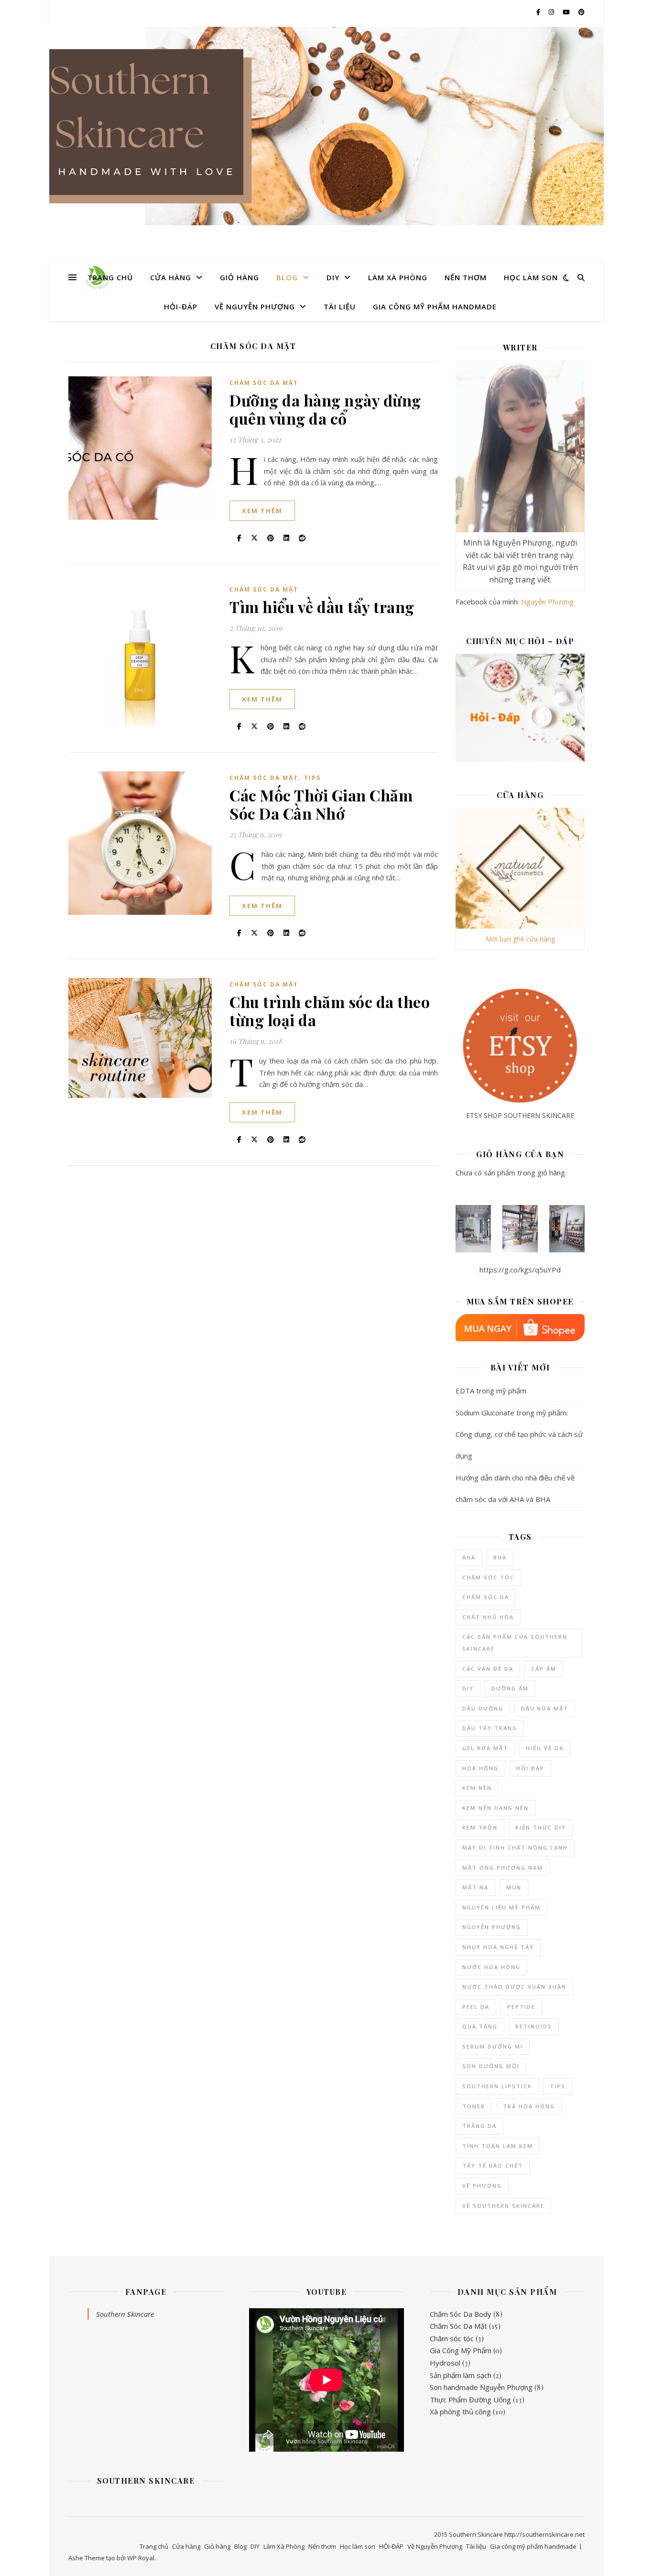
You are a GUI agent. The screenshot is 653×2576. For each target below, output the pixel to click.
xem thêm (262, 511)
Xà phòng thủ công (460, 2412)
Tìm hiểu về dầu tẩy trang (322, 607)
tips (558, 2086)
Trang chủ (110, 277)
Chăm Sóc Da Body (461, 2314)
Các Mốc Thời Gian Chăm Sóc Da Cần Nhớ (321, 804)
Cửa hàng (171, 277)
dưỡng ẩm (510, 1688)
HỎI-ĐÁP (181, 307)
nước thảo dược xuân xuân (514, 1987)
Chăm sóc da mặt (264, 383)
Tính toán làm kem (498, 2146)
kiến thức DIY (541, 1827)
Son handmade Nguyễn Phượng (481, 2387)
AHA (469, 1557)
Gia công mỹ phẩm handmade (435, 307)
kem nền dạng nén (495, 1808)
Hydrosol (445, 2363)
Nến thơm (466, 277)
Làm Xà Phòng (398, 277)
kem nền (477, 1788)
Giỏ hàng (239, 277)
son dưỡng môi (491, 2066)
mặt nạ (475, 1887)
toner (474, 2106)
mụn (514, 1887)
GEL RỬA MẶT (485, 1748)
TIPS (312, 778)
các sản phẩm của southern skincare (515, 1643)
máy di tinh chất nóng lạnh (515, 1847)
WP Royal (141, 2558)
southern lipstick (497, 2086)
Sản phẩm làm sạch (461, 2375)
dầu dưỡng (483, 1708)
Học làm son (531, 277)
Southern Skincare (125, 2314)
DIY (333, 277)
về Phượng (482, 2186)
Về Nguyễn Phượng (255, 307)
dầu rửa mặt (545, 1708)
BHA (500, 1557)
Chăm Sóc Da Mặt (458, 2326)
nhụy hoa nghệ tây (498, 1947)
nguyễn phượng (492, 1927)
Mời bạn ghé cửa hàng (520, 939)
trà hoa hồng (529, 2106)
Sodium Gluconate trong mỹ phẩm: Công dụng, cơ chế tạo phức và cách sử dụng (519, 1434)
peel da (476, 2007)
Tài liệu (340, 307)
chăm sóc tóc (488, 1577)
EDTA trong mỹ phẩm (491, 1391)
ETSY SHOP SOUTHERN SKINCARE (520, 1115)
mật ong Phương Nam (503, 1868)
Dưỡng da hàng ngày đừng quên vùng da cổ (325, 409)
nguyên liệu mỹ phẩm (501, 1907)
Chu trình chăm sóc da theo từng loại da (330, 1011)
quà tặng (480, 2026)
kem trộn (480, 1827)
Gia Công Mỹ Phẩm (461, 2350)
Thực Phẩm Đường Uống (470, 2400)
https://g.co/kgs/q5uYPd (520, 1270)
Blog (287, 277)
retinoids (534, 2026)
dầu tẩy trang (490, 1728)
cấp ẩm (544, 1669)
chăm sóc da (486, 1597)
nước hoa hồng (491, 1967)
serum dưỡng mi (493, 2046)
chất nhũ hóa (488, 1617)
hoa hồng (480, 1768)
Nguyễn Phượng (547, 602)
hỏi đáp (530, 1768)
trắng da (479, 2126)
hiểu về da (545, 1748)
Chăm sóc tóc (452, 2338)
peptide (521, 2007)
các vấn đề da (488, 1669)
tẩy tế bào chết (493, 2165)
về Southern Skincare (503, 2206)
